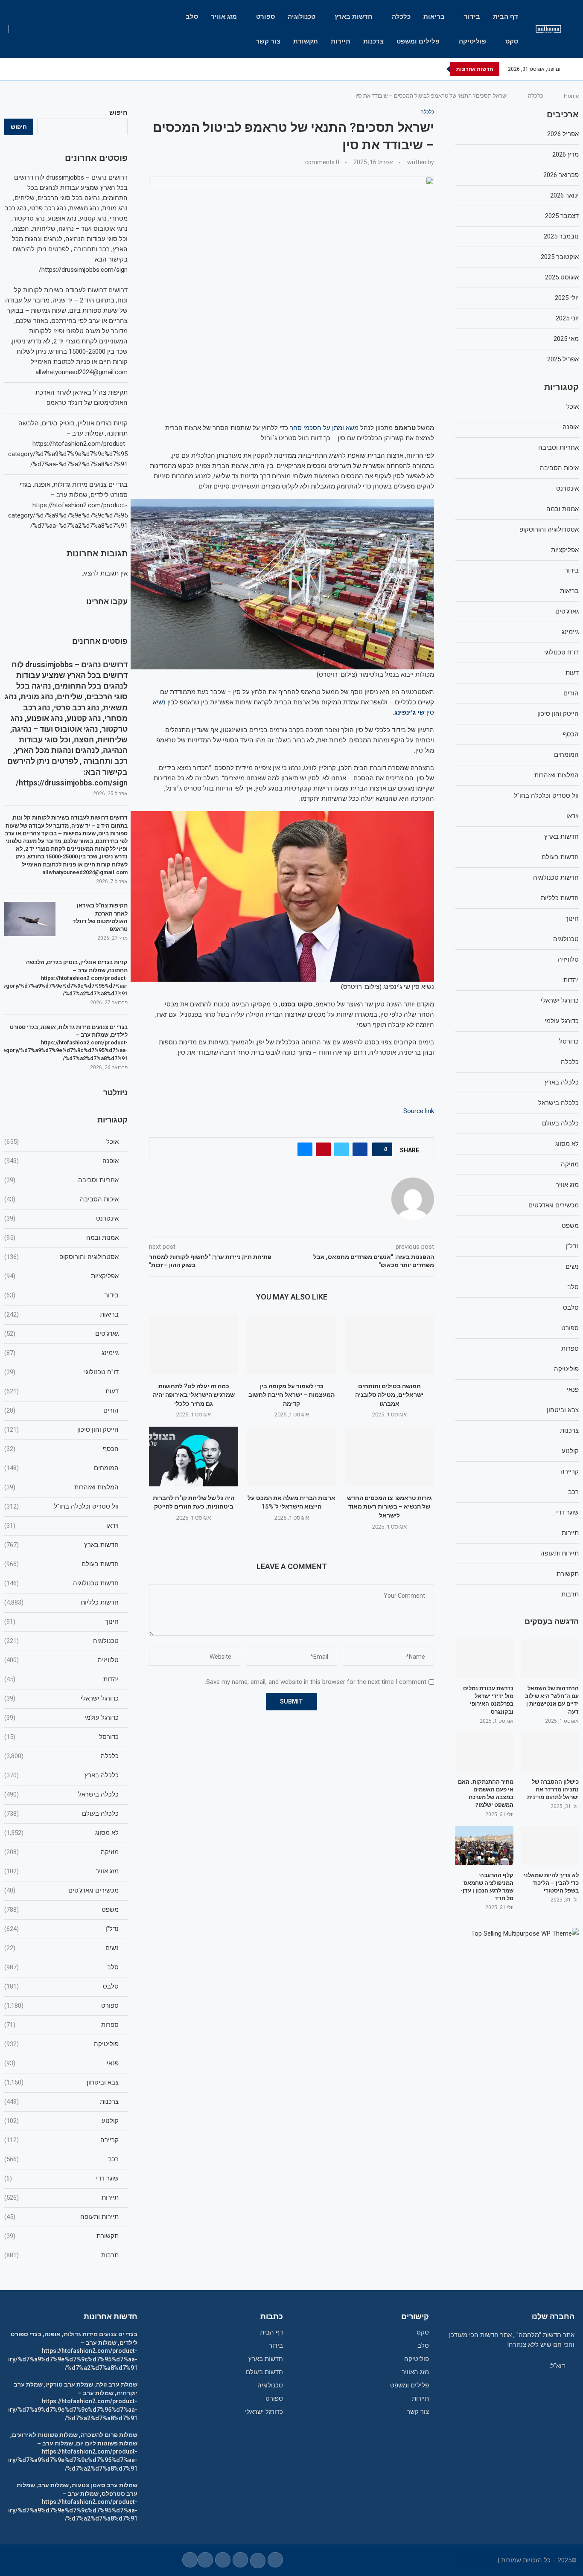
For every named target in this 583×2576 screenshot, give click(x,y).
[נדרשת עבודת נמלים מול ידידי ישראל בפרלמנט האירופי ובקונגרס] (484, 1659)
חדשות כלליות (61, 1602)
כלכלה (401, 17)
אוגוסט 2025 (562, 277)
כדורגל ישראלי (61, 1698)
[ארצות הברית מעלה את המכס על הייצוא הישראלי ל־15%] (291, 1456)
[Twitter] (54, 69)
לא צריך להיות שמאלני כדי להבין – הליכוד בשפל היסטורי (551, 1883)
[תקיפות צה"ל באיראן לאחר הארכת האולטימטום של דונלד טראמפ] (30, 919)
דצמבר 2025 (562, 216)
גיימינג (61, 1353)
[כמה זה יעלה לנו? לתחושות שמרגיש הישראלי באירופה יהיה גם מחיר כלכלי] (194, 1345)
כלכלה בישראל (61, 1794)
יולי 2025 (567, 298)
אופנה (61, 1161)
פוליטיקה (472, 41)
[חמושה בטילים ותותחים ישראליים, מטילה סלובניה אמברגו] (389, 1345)
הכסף (61, 1449)
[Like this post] (380, 1149)
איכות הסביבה (61, 1199)
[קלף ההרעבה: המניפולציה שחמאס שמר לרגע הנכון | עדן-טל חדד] (484, 1845)
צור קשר (268, 41)
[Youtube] (44, 69)
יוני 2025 (567, 318)
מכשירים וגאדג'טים (61, 1890)
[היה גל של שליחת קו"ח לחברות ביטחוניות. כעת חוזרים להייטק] (194, 1456)
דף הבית (506, 17)
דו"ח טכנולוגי (61, 1372)
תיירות (341, 41)
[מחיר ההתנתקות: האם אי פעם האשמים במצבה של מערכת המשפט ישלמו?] (484, 1752)
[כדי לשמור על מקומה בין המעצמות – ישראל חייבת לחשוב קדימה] (291, 1345)
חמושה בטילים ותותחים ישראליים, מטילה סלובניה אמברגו (389, 1395)
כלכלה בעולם (61, 1814)
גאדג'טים (61, 1334)
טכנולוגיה (302, 17)
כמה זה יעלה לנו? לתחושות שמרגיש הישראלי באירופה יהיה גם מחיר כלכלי (194, 1395)
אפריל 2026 (563, 134)
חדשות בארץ (354, 17)
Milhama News (475, 2560)
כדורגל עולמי (61, 1718)
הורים (61, 1410)
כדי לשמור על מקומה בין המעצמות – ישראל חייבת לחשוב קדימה (291, 1395)
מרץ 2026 (566, 154)
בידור (472, 17)
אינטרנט (61, 1218)
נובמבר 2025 (561, 236)
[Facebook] (63, 69)
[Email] (34, 69)
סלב (192, 17)
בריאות (434, 17)
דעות (61, 1391)
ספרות (61, 2025)
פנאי (61, 2063)
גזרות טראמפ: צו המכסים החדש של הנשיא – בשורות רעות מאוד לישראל (389, 1507)
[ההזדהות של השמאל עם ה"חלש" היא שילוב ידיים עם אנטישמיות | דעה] (550, 1659)
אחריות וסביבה (61, 1180)
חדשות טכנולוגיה (61, 1583)
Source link (419, 1111)
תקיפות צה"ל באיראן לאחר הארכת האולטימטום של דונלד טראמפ (100, 917)
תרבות (61, 2255)
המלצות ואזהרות (61, 1487)
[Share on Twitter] (342, 1149)
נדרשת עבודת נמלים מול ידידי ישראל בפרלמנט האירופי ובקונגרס (488, 1700)
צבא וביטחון (61, 2082)
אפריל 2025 (563, 359)
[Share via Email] (305, 1149)
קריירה (61, 2140)
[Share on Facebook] (360, 1149)
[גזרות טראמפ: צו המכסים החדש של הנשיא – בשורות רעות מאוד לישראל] (389, 1456)
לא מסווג (61, 1833)
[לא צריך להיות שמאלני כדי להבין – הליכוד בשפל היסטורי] (550, 1845)
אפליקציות (61, 1276)
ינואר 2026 (564, 195)
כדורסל (61, 1737)
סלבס (61, 1986)
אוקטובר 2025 (560, 257)
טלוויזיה (61, 1660)
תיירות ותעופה (61, 2217)
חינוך (61, 1622)
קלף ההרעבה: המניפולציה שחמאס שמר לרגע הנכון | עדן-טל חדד (487, 1887)
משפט (61, 1910)
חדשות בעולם (61, 1564)
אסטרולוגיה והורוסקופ (61, 1257)
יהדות (61, 1679)
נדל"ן (61, 1929)
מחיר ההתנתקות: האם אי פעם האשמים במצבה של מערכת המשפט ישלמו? (486, 1794)
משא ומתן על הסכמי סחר (324, 428)
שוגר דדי (61, 2178)
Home (571, 96)
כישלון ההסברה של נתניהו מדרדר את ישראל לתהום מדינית (553, 1790)
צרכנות (373, 41)
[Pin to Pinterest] (323, 1149)
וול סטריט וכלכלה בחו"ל (61, 1506)
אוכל (61, 1142)
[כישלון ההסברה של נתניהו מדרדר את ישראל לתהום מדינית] (550, 1752)
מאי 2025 (566, 339)
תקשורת (306, 41)
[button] (438, 69)
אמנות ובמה (61, 1238)
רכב (61, 2159)
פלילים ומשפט (418, 41)
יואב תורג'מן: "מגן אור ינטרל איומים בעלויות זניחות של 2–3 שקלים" (349, 69)
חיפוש (118, 113)
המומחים (61, 1468)
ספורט (265, 17)
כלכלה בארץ (61, 1775)
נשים (61, 1948)
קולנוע (61, 2121)
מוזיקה (61, 1852)
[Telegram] (24, 69)
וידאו (61, 1526)
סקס (512, 41)
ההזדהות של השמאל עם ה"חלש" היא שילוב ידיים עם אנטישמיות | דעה (552, 1700)
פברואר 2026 (561, 175)
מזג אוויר (224, 17)
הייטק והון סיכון (61, 1430)
